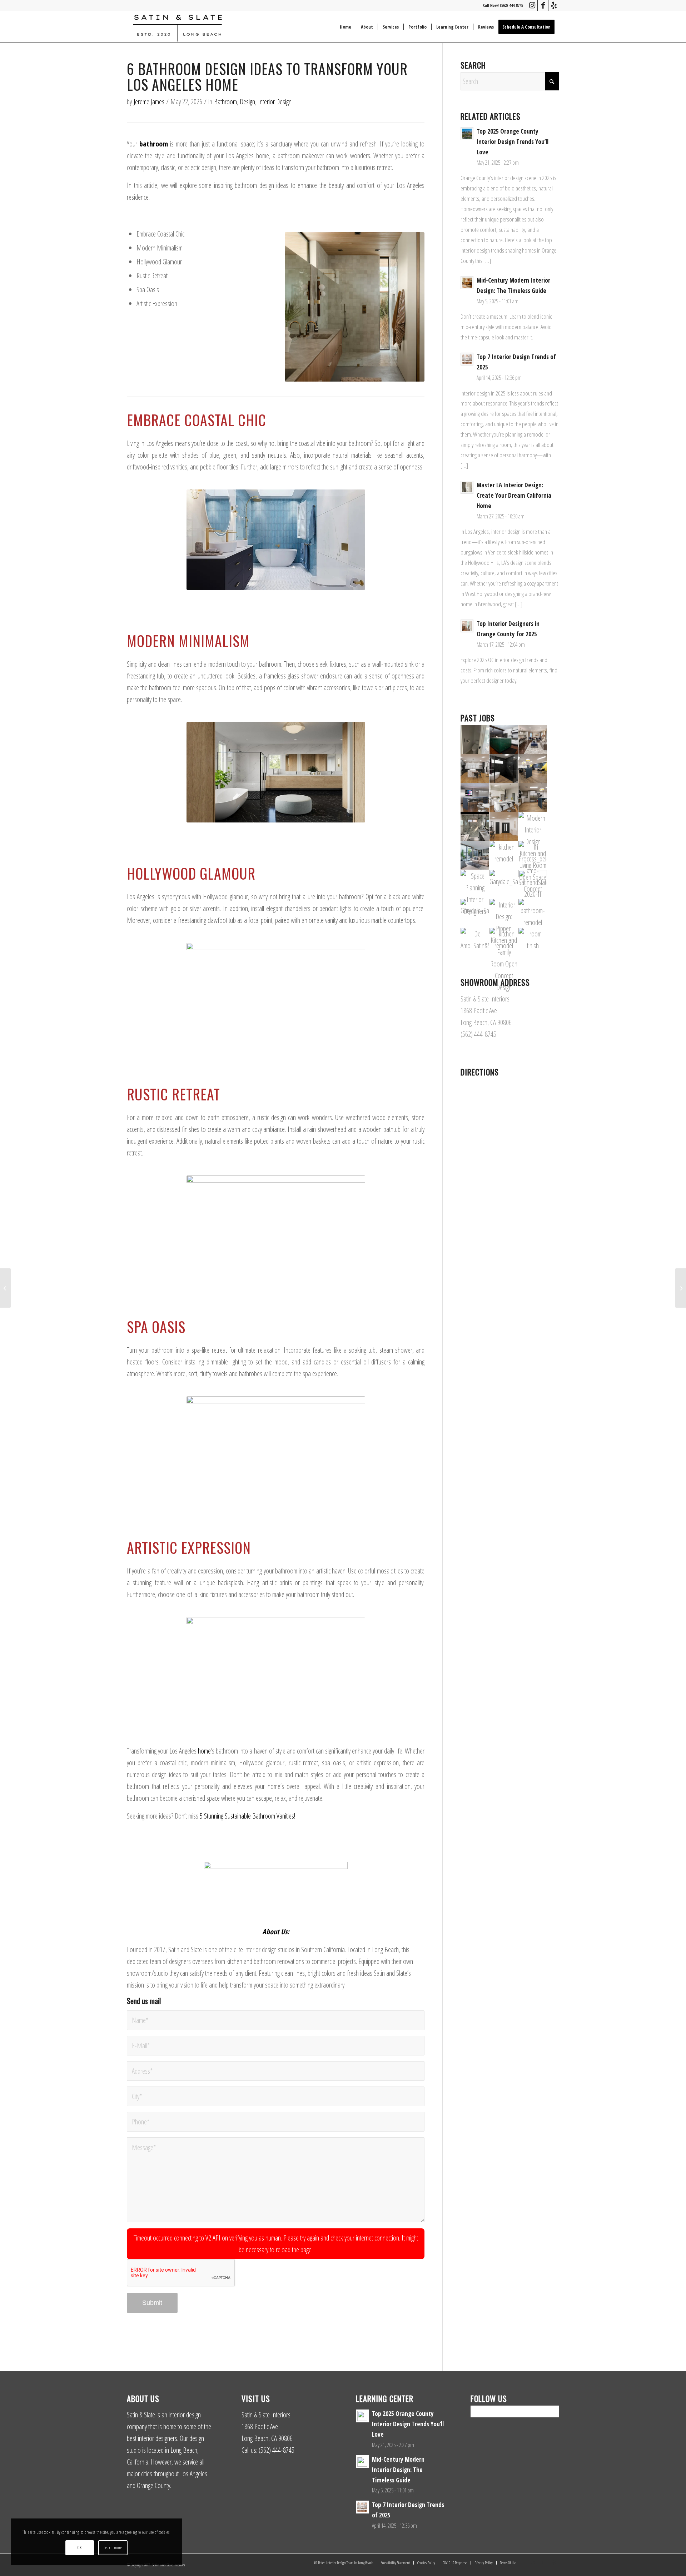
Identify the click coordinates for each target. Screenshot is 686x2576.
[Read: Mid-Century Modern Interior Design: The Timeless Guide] (467, 283)
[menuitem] (346, 27)
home (204, 1751)
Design (247, 102)
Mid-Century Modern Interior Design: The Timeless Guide (398, 2470)
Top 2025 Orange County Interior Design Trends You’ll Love (513, 142)
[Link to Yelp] (554, 5)
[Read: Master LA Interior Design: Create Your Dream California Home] (467, 487)
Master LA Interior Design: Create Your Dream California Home (514, 495)
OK (79, 2548)
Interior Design (275, 102)
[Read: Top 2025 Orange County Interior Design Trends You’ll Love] (467, 134)
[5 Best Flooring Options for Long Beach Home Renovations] (6, 1288)
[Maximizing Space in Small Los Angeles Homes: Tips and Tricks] (680, 1288)
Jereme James (149, 102)
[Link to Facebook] (543, 5)
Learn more (113, 2548)
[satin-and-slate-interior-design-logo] (177, 27)
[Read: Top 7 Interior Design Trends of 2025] (467, 359)
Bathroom (225, 102)
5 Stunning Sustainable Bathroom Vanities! (247, 1816)
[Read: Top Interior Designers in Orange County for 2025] (467, 626)
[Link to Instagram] (532, 5)
